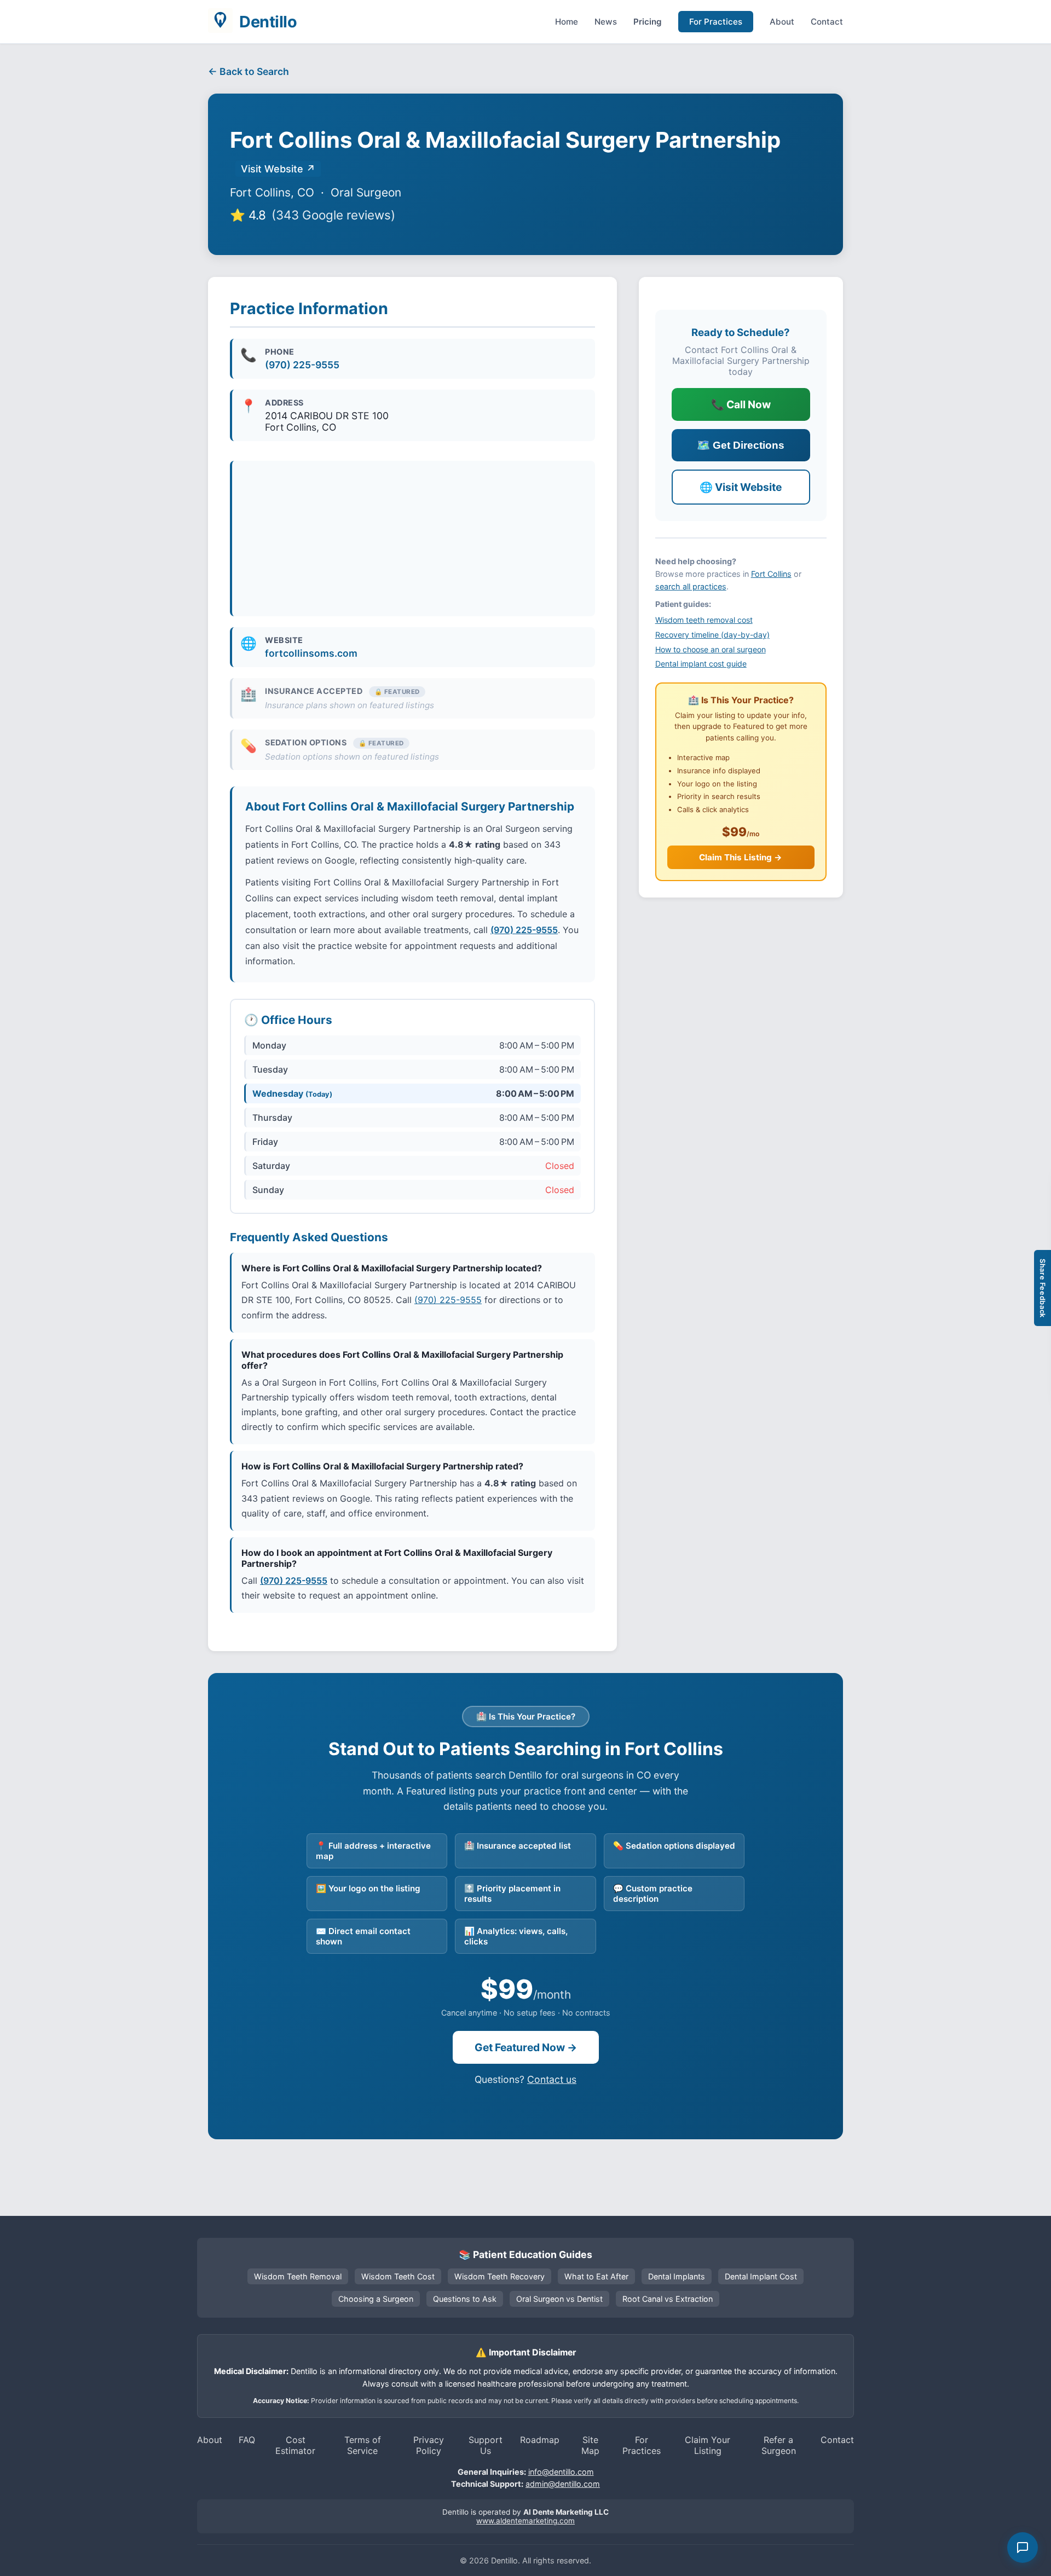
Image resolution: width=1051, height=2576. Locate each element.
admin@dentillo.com (563, 2484)
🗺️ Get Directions (741, 445)
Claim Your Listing (708, 2445)
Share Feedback (1043, 1288)
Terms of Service (363, 2445)
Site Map (590, 2445)
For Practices (716, 22)
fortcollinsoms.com (311, 653)
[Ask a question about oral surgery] (1023, 2548)
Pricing (648, 22)
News (606, 22)
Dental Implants (677, 2276)
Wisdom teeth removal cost (704, 620)
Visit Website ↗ (278, 169)
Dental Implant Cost (761, 2276)
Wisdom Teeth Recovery (499, 2276)
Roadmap (540, 2440)
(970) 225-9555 (302, 365)
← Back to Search (249, 71)
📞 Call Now (741, 404)
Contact (827, 22)
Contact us (552, 2079)
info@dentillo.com (561, 2472)
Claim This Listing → (741, 857)
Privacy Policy (429, 2445)
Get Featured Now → (526, 2047)
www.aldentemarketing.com (525, 2521)
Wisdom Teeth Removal (298, 2276)
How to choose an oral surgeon (711, 649)
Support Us (486, 2445)
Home (567, 22)
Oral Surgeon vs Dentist (559, 2299)
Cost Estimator (295, 2445)
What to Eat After (596, 2276)
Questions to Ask (465, 2299)
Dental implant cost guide (701, 664)
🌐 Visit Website (741, 487)
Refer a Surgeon (779, 2445)
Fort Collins (771, 574)
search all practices (691, 586)
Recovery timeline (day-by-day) (712, 635)
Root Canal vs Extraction (668, 2299)
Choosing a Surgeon (376, 2299)
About (782, 22)
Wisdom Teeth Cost (398, 2276)
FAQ (247, 2440)
